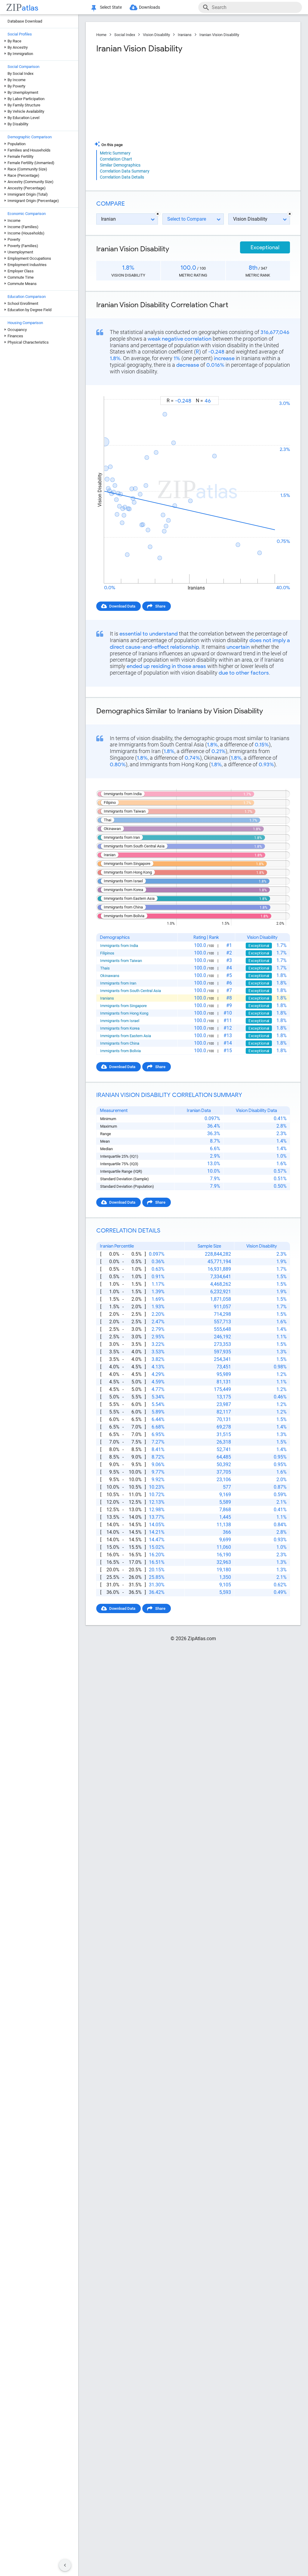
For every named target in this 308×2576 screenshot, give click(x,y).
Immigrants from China (120, 1043)
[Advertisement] (144, 97)
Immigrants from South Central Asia (131, 991)
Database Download (25, 21)
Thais (105, 968)
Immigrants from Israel (120, 1021)
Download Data (122, 606)
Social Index (125, 35)
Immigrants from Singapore (123, 1006)
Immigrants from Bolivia (120, 1051)
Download (277, 391)
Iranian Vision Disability (219, 35)
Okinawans (110, 976)
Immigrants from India (119, 946)
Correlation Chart (116, 159)
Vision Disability (156, 35)
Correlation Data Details (122, 177)
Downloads (149, 7)
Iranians (185, 35)
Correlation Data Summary (125, 171)
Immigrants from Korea (120, 1028)
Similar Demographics (120, 165)
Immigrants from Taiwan (121, 961)
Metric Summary (115, 153)
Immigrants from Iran (118, 983)
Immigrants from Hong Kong (124, 1013)
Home (101, 35)
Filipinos (107, 953)
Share (160, 606)
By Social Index (20, 74)
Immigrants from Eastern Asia (126, 1036)
